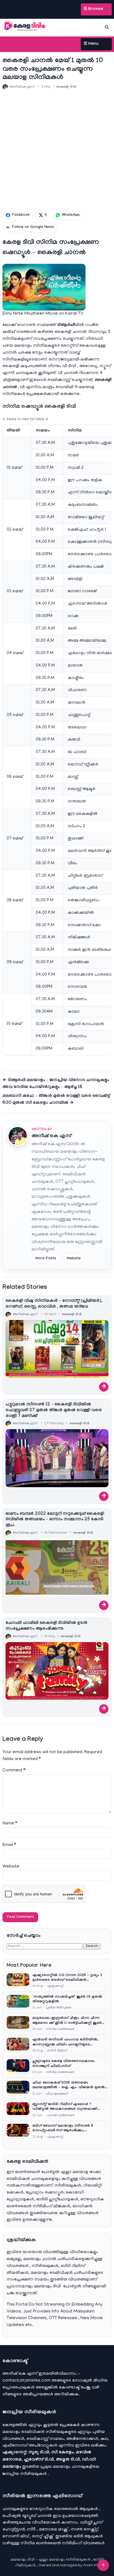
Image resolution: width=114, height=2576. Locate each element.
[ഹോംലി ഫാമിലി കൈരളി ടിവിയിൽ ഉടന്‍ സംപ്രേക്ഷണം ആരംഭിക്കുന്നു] (57, 1671)
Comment (14, 1771)
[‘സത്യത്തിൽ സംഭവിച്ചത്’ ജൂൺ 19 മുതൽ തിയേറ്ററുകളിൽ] (18, 2002)
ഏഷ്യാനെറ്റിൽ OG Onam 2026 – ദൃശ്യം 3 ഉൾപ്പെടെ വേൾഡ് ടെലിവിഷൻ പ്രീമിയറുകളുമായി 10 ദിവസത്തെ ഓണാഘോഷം (67, 1978)
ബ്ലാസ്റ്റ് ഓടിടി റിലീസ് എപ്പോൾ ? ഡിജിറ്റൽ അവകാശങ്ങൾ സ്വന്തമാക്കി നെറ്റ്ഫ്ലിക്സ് (65, 2107)
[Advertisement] (57, 150)
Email (9, 1845)
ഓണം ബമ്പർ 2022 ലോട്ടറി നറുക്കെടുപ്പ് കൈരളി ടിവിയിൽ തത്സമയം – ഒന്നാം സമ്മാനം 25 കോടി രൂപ (55, 1520)
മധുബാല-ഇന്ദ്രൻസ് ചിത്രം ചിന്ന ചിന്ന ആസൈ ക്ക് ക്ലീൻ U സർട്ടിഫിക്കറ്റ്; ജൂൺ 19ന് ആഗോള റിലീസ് (67, 2021)
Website (74, 1259)
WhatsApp (71, 215)
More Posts (46, 1259)
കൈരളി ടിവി (66, 87)
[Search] (107, 27)
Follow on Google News (33, 227)
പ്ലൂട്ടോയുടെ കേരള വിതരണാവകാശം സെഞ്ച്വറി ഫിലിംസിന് (64, 2064)
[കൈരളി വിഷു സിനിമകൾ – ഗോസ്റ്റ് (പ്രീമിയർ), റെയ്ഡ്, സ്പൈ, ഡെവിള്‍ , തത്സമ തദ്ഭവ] (57, 1349)
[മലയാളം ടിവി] (25, 26)
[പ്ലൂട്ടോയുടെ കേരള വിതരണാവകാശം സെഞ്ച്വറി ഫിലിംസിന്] (18, 2067)
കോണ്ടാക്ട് (70, 2388)
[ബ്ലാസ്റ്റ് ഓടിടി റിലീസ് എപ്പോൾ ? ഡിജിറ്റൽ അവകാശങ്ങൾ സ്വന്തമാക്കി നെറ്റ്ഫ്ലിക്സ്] (18, 2110)
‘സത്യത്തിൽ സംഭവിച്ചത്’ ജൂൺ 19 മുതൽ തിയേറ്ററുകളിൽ (67, 1999)
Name (10, 1824)
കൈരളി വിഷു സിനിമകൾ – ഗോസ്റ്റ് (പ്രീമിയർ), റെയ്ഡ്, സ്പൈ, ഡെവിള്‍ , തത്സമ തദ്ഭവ (54, 1304)
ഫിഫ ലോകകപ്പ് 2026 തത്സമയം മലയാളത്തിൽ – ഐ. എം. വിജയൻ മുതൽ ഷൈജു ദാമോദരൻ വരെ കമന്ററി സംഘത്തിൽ (69, 2086)
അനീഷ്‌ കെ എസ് (51, 1136)
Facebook (21, 215)
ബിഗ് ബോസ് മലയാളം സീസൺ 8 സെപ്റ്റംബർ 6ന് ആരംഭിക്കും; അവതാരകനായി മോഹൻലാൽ (63, 2129)
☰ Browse (93, 9)
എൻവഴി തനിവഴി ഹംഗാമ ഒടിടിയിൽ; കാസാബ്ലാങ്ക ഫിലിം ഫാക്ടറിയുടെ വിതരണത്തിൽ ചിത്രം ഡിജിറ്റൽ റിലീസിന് (69, 2042)
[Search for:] (45, 1946)
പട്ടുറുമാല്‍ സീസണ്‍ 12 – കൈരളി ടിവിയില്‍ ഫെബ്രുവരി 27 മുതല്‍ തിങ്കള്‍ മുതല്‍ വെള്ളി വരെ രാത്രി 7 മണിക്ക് (54, 1411)
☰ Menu (91, 44)
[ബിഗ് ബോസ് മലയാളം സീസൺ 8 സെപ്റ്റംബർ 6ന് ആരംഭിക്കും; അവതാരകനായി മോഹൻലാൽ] (18, 2131)
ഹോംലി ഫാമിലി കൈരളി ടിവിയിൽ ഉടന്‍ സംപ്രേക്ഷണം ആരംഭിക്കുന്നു (46, 1626)
